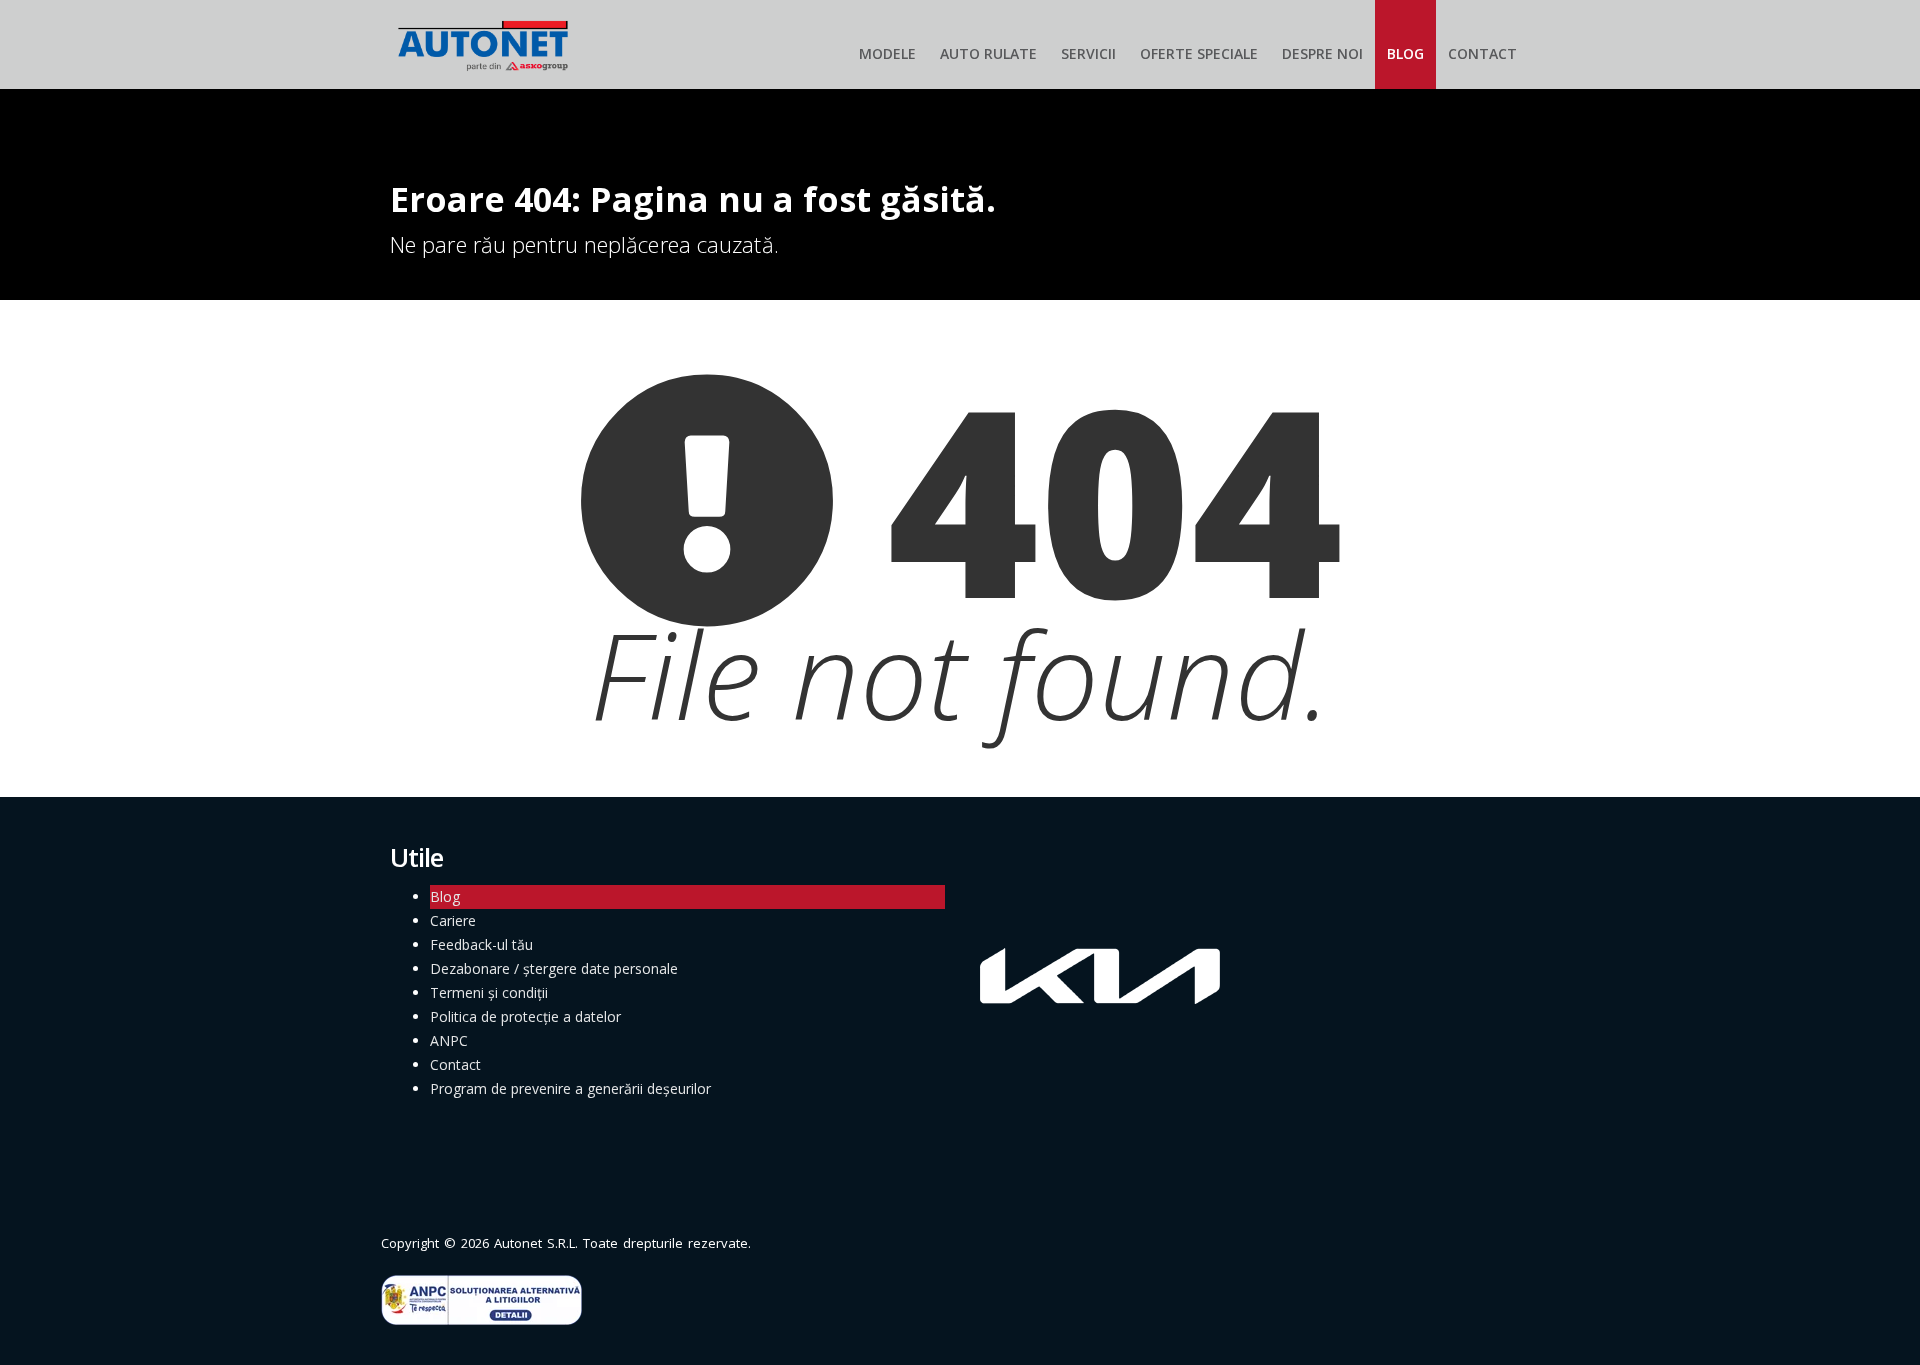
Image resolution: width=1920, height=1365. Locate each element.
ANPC (449, 1040)
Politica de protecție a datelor (525, 1016)
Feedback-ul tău (481, 944)
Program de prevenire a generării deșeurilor (570, 1088)
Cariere (453, 920)
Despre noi (1322, 53)
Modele (887, 53)
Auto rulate (988, 53)
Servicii (1088, 53)
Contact (1482, 53)
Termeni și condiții (489, 992)
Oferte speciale (1199, 53)
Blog (1405, 53)
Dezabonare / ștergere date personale (554, 968)
